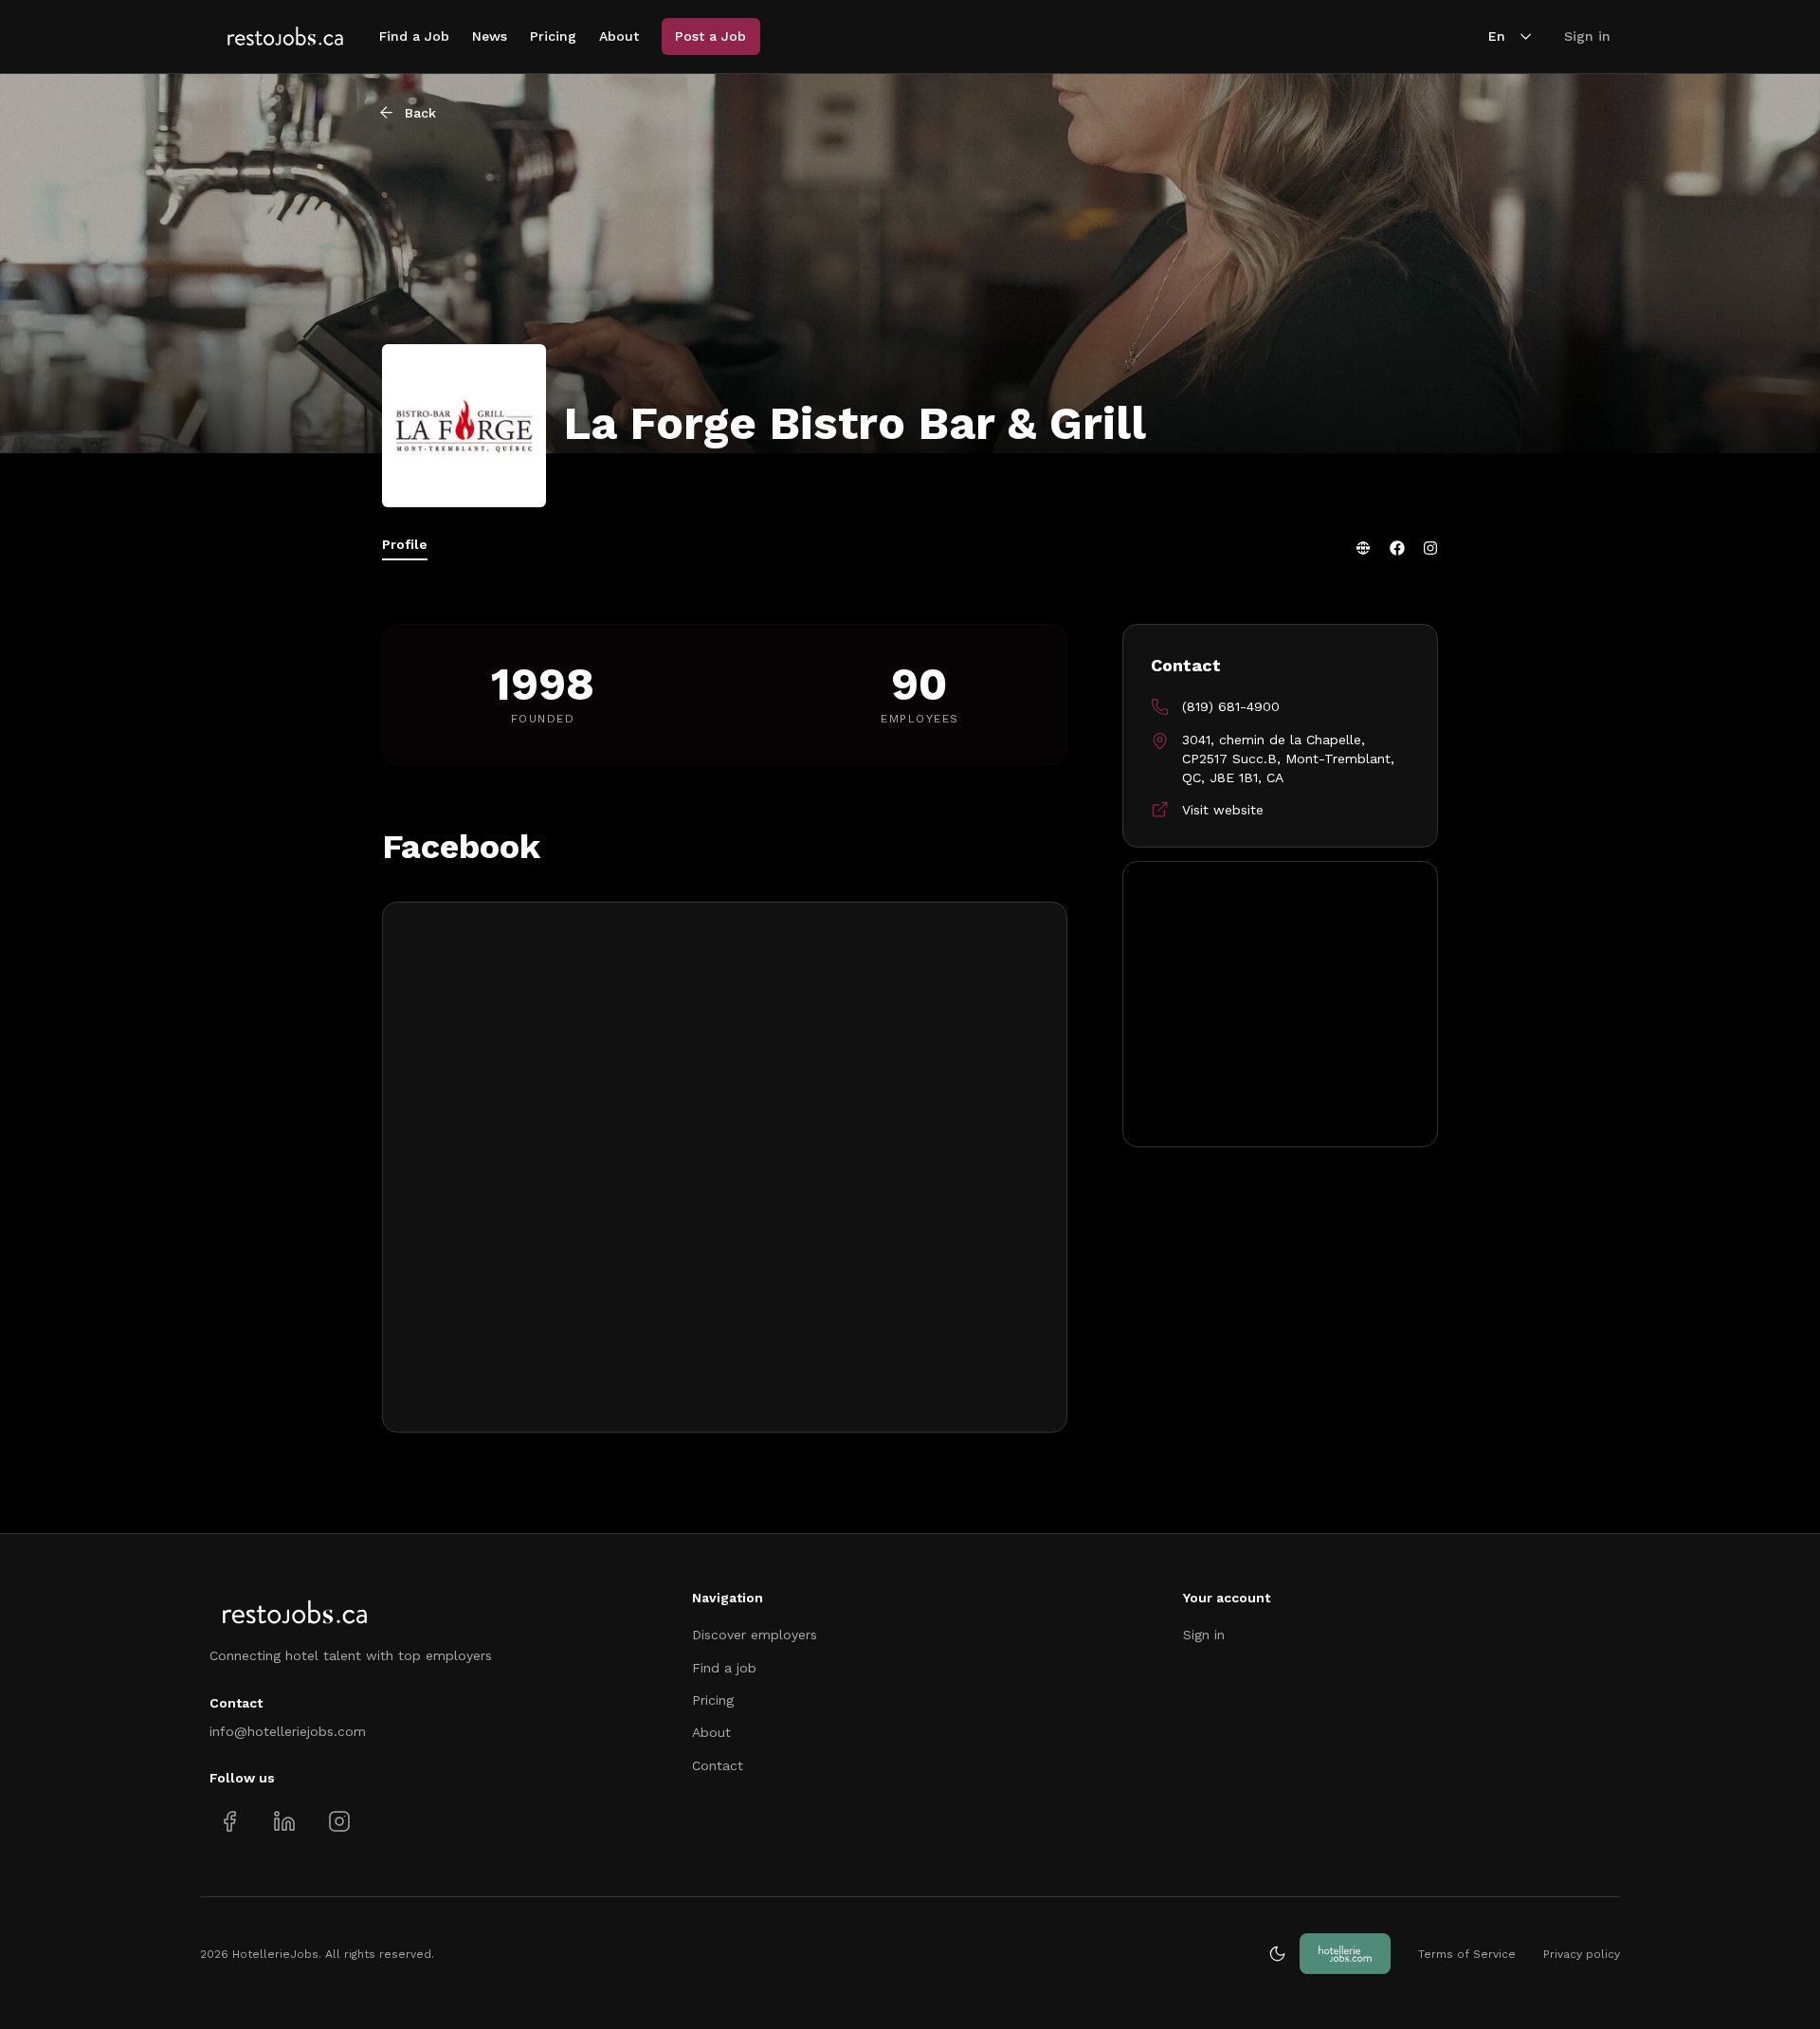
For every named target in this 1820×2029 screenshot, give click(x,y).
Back (420, 113)
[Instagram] (1430, 548)
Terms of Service (1467, 1954)
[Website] (1363, 548)
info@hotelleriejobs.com (288, 1731)
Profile (405, 544)
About (619, 36)
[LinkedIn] (284, 1821)
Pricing (553, 36)
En (1497, 36)
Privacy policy (1582, 1954)
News (490, 36)
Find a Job (414, 36)
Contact (718, 1765)
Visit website (1223, 810)
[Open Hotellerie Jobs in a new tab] (1345, 1954)
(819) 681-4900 (1231, 706)
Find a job (724, 1668)
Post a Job (710, 36)
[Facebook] (1397, 548)
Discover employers (755, 1635)
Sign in (1587, 36)
